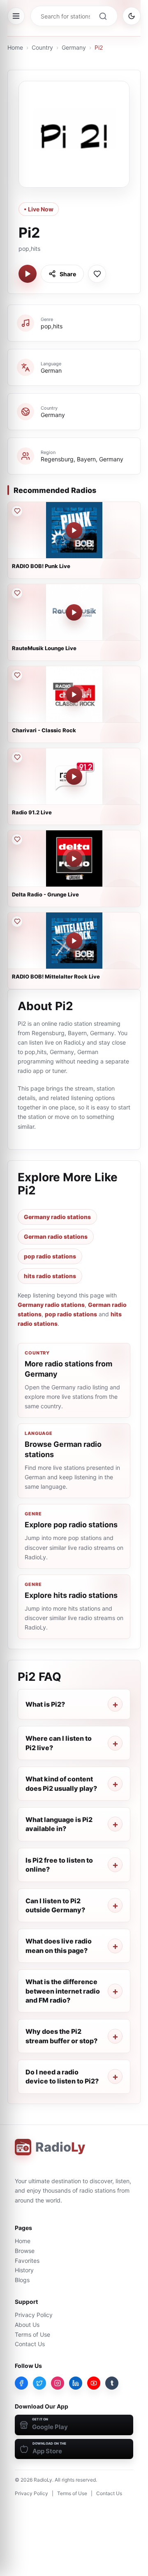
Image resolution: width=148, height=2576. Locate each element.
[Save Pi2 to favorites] (97, 274)
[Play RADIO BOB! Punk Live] (74, 530)
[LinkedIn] (76, 2383)
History (24, 2270)
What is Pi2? (45, 1704)
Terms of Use (32, 2334)
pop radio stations (50, 1256)
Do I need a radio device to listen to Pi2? (62, 2076)
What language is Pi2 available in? (59, 1824)
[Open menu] (16, 16)
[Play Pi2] (28, 274)
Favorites (27, 2261)
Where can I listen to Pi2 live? (59, 1743)
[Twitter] (39, 2383)
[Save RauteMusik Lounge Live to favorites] (17, 593)
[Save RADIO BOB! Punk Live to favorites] (17, 511)
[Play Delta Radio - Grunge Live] (74, 859)
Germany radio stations (57, 1217)
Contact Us (30, 2344)
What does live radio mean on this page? (59, 1946)
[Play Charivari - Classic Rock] (74, 694)
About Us (27, 2325)
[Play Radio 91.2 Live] (74, 777)
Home (15, 47)
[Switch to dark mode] (132, 16)
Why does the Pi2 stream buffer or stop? (61, 2036)
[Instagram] (58, 2383)
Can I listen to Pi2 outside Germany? (55, 1905)
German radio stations (56, 1236)
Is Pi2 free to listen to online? (59, 1865)
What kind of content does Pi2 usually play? (61, 1783)
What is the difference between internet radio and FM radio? (63, 1991)
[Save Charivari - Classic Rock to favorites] (17, 675)
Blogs (22, 2280)
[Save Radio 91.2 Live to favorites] (17, 757)
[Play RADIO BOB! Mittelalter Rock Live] (74, 941)
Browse (25, 2251)
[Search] (103, 16)
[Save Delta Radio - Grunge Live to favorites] (17, 839)
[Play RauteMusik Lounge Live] (74, 612)
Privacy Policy (34, 2315)
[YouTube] (94, 2383)
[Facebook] (21, 2383)
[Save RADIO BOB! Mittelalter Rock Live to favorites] (17, 921)
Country (42, 47)
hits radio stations (50, 1276)
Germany (74, 47)
